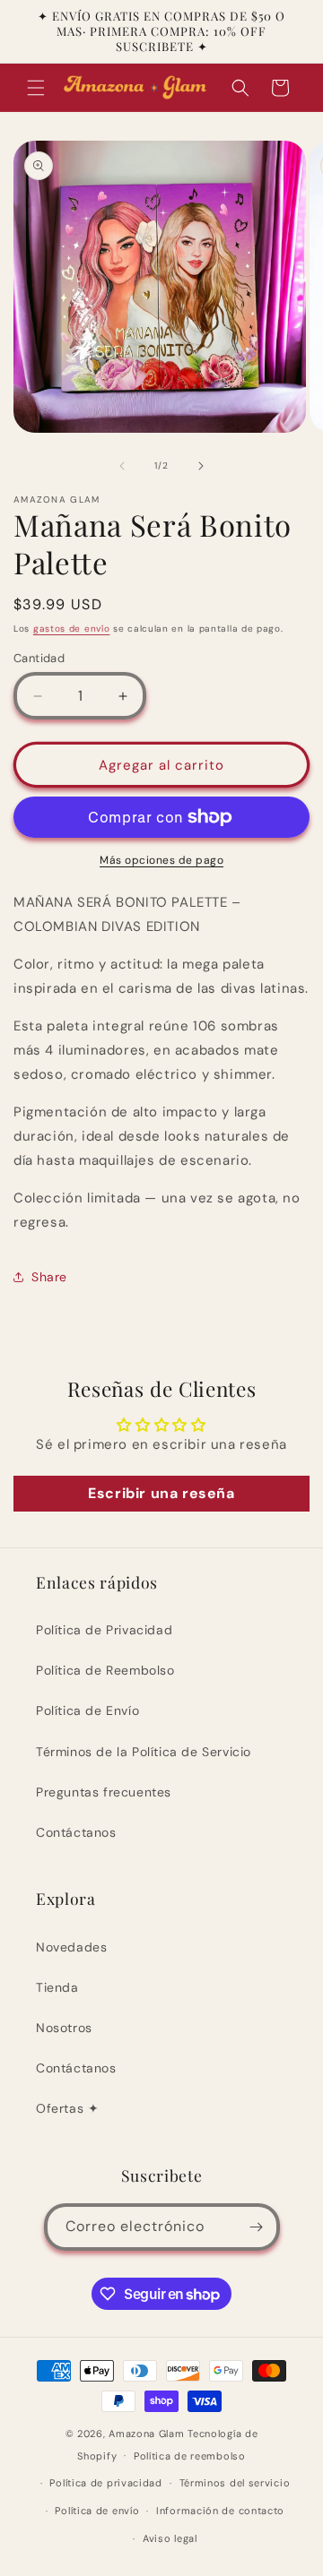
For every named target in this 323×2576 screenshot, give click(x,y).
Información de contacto (220, 2511)
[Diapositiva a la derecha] (201, 466)
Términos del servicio (235, 2483)
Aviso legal (170, 2538)
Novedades (71, 1947)
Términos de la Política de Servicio (144, 1752)
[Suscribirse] (257, 2227)
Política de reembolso (190, 2456)
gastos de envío (72, 629)
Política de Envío (87, 1710)
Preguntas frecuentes (104, 1792)
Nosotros (64, 2028)
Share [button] (49, 1277)
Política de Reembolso (105, 1670)
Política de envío (97, 2511)
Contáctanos (76, 1832)
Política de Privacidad (104, 1630)
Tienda (57, 1987)
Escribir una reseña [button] (161, 1493)
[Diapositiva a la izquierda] (122, 466)
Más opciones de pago (161, 860)
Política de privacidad (105, 2483)
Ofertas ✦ (67, 2108)
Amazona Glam (148, 2434)
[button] (36, 88)
